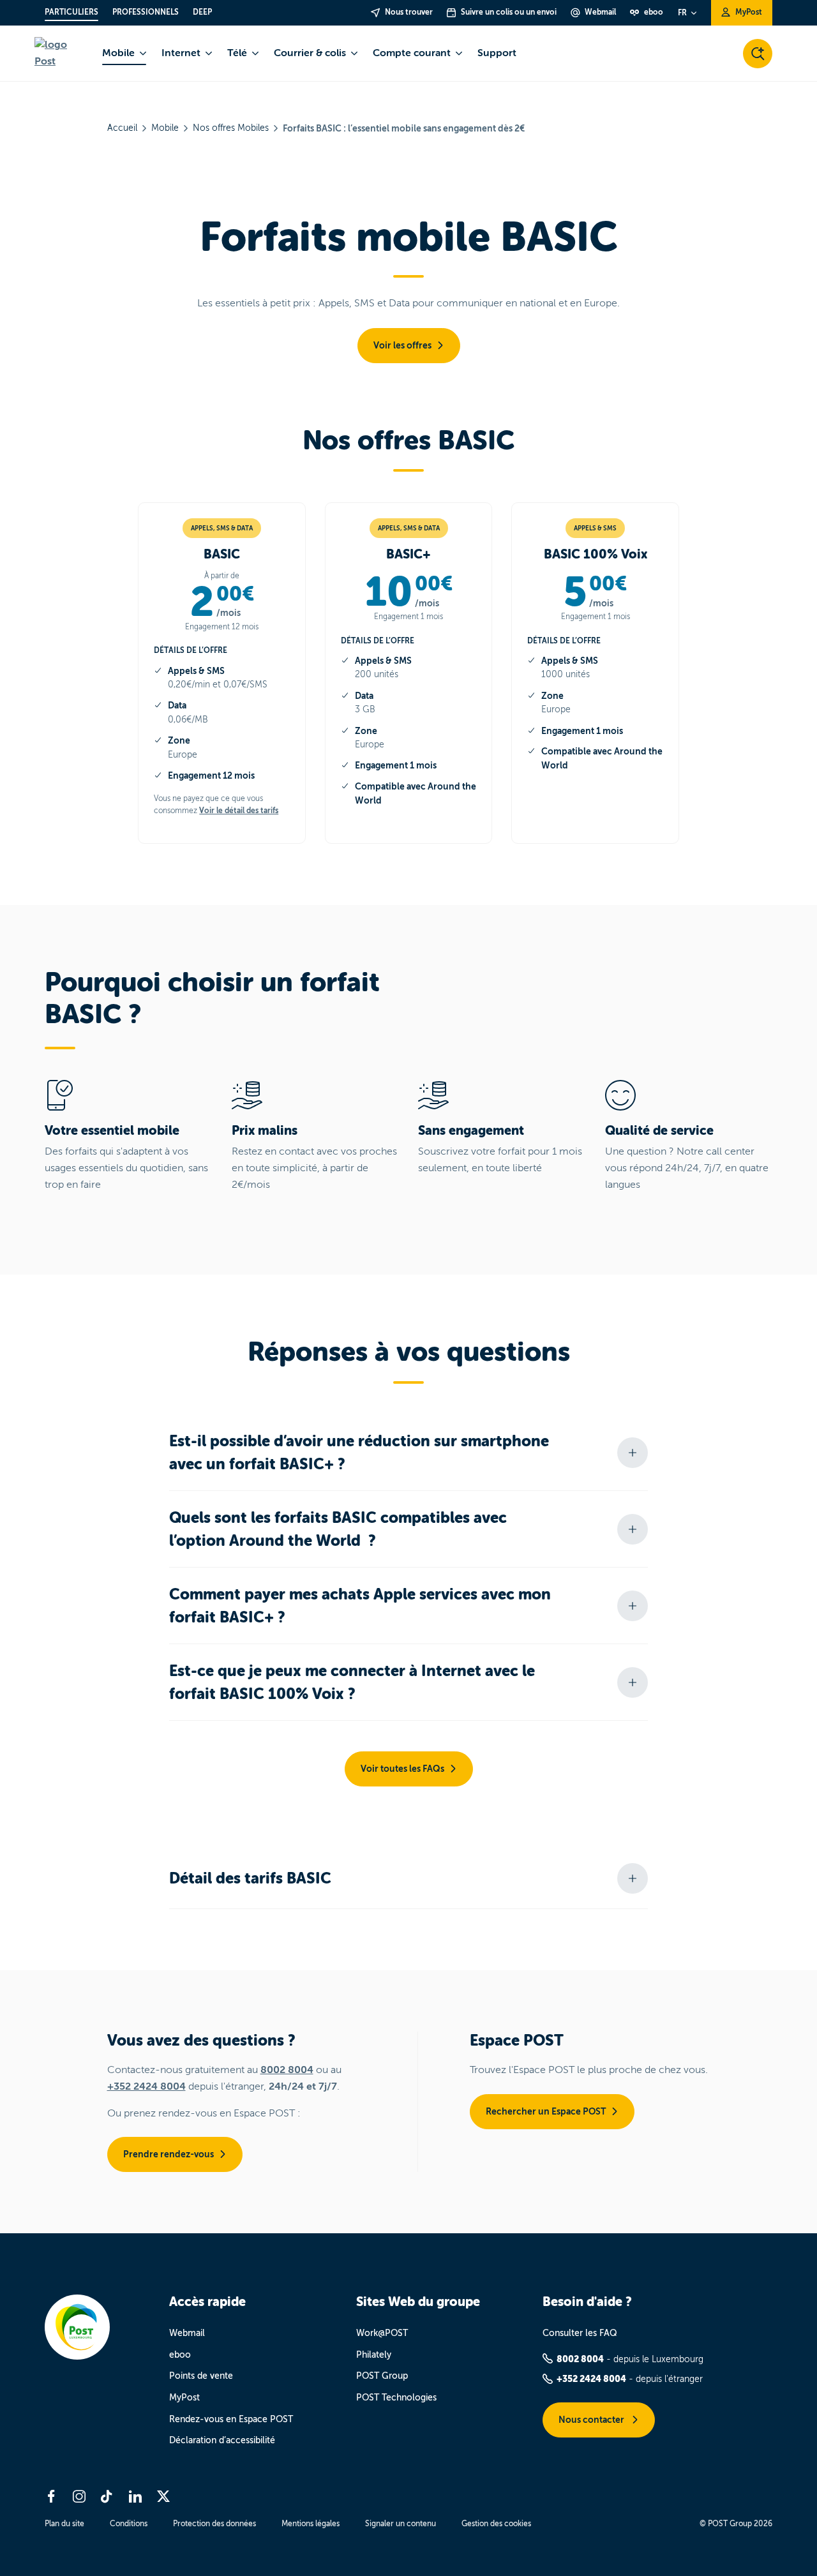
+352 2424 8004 (146, 2086)
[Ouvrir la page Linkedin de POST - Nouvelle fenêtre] (135, 2496)
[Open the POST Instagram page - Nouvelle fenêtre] (79, 2496)
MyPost (184, 2398)
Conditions (129, 2524)
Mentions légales (311, 2524)
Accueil (122, 128)
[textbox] (222, 602)
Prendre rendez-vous (169, 2154)
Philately (374, 2355)
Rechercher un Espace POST (546, 2111)
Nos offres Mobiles (231, 128)
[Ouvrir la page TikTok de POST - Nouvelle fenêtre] (107, 2496)
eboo (180, 2355)
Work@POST (382, 2333)
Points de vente (201, 2376)
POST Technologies (396, 2398)
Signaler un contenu (401, 2524)
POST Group (382, 2376)
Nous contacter (592, 2420)
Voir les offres (402, 345)
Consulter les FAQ (580, 2333)
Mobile (165, 128)
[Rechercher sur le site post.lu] (758, 54)
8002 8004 (287, 2070)
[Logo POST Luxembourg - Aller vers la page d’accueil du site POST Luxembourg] (61, 53)
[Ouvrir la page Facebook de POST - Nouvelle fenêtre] (51, 2496)
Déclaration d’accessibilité (222, 2440)
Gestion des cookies (496, 2524)
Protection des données (214, 2524)
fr (682, 13)
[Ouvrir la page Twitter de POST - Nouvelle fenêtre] (163, 2496)
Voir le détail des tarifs (239, 811)
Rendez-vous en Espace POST (231, 2419)
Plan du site (64, 2524)
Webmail (187, 2333)
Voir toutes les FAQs (402, 1769)
